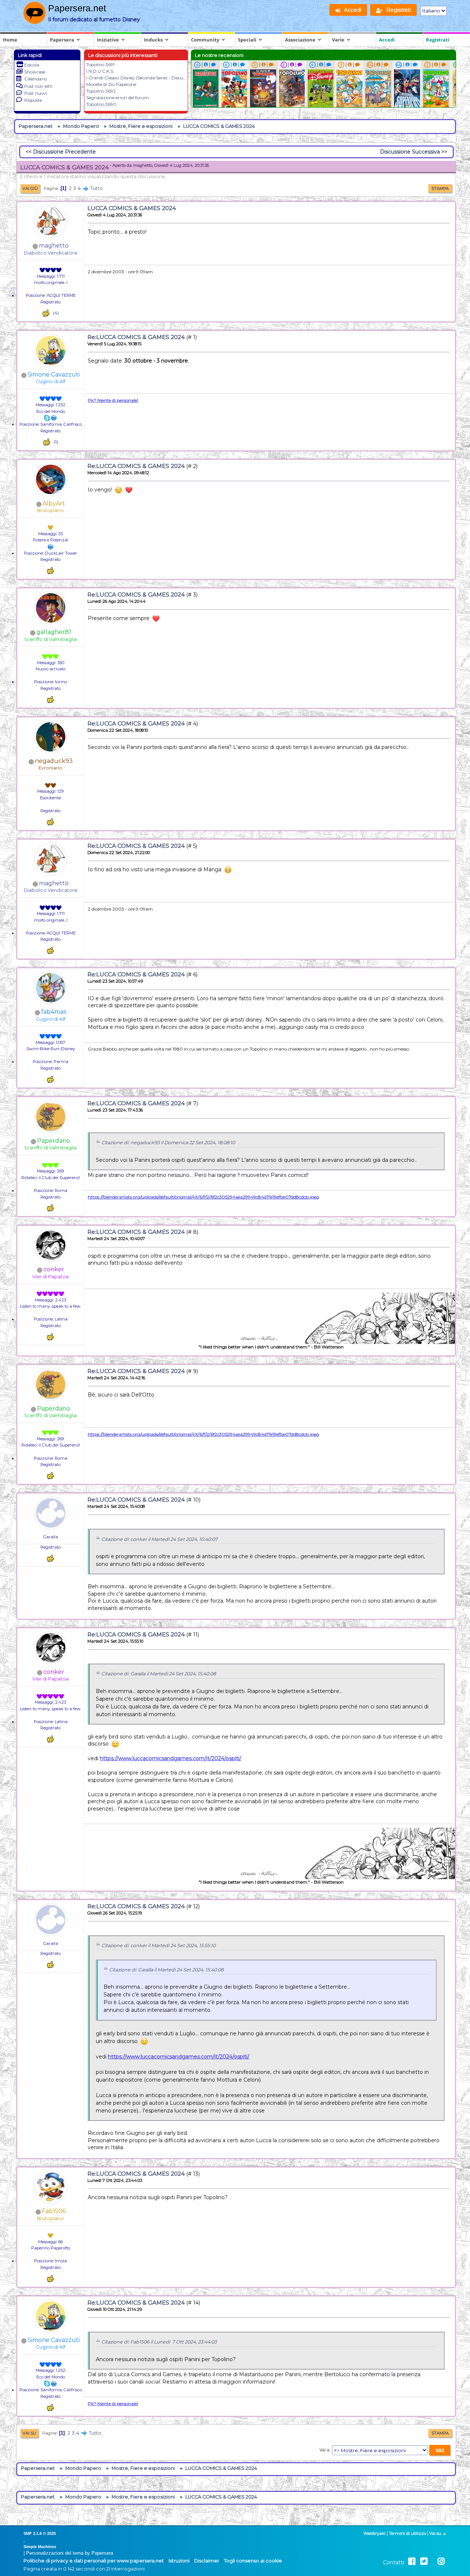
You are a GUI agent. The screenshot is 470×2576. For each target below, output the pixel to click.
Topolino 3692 (101, 91)
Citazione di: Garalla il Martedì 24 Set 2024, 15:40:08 (159, 1674)
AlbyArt (54, 503)
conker (54, 1269)
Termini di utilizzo (407, 2533)
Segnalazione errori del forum (117, 98)
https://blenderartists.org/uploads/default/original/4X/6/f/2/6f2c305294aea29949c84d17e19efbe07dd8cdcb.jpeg (203, 1197)
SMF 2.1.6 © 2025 (40, 2533)
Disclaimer (207, 2561)
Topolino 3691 (100, 64)
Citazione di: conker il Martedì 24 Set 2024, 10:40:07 (159, 1539)
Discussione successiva (410, 152)
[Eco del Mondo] (54, 418)
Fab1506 (54, 2211)
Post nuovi (36, 93)
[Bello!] (46, 313)
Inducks (153, 40)
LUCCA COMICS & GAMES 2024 (132, 208)
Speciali (247, 40)
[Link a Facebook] (412, 2561)
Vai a (324, 2450)
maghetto (54, 246)
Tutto (97, 188)
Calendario (36, 79)
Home (10, 40)
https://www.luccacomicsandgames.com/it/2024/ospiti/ (171, 1758)
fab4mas (54, 1012)
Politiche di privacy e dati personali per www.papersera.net (94, 2561)
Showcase (35, 72)
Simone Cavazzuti (54, 374)
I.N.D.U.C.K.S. (100, 71)
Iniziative (108, 40)
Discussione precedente (64, 152)
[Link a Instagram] (441, 2561)
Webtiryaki (375, 2533)
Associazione (300, 40)
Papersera (62, 40)
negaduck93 (54, 761)
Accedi (387, 40)
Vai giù (30, 188)
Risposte (33, 100)
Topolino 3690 (101, 104)
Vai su (29, 2433)
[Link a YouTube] (433, 2561)
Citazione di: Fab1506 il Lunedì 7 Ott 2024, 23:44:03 (159, 2342)
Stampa (440, 188)
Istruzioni (179, 2561)
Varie (338, 40)
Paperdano (54, 1141)
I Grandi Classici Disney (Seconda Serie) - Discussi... (139, 78)
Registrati (438, 40)
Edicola (32, 65)
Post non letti (38, 86)
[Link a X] (424, 2561)
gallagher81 (54, 632)
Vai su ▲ (438, 2533)
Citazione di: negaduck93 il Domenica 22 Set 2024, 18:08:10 (168, 1143)
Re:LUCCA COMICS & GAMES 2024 (136, 337)
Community (205, 40)
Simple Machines (40, 2547)
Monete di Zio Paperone (111, 84)
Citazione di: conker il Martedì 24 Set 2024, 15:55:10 (158, 1945)
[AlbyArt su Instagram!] (51, 547)
